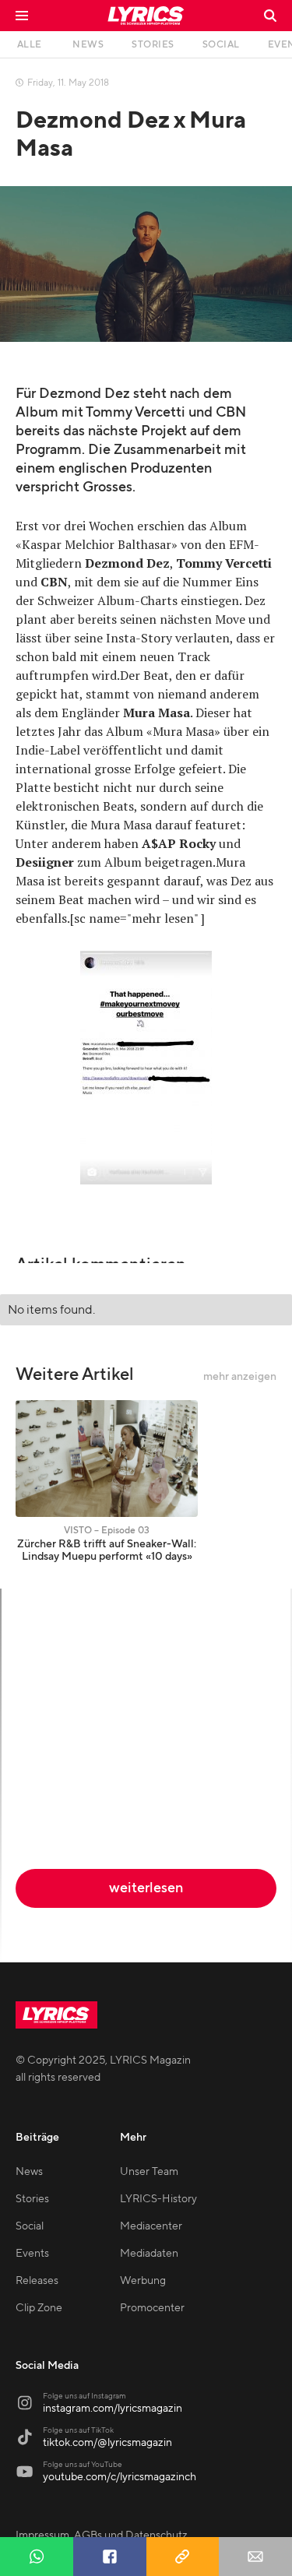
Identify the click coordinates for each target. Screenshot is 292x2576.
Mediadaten (149, 2254)
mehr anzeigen (240, 1377)
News (29, 2172)
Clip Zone (39, 2308)
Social (30, 2226)
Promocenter (152, 2308)
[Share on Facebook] (110, 2557)
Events (32, 2254)
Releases (37, 2281)
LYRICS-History (158, 2199)
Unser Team (149, 2172)
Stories (32, 2199)
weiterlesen (146, 1888)
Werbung (143, 2281)
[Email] (255, 2557)
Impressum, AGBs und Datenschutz (102, 2536)
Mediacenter (151, 2226)
